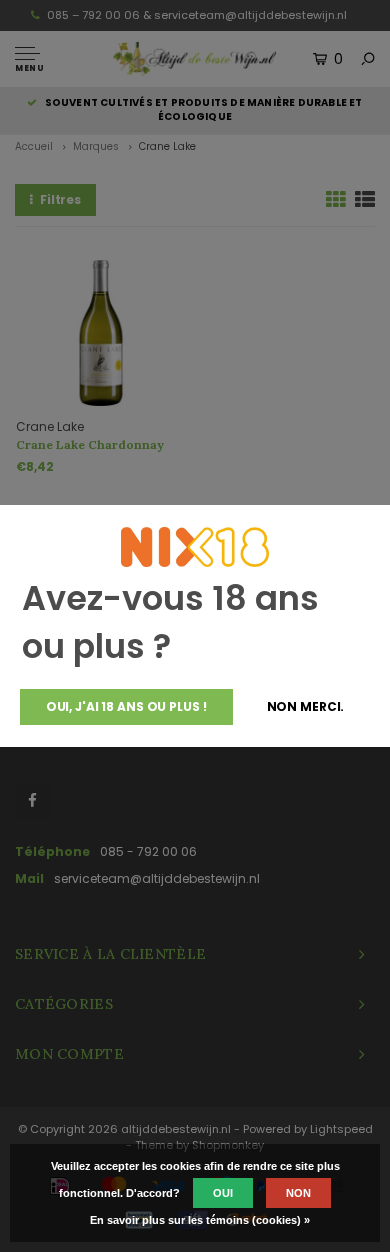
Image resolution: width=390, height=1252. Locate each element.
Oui (223, 1193)
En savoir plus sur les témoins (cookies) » (200, 1220)
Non (298, 1193)
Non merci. (306, 706)
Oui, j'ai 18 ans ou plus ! (126, 706)
